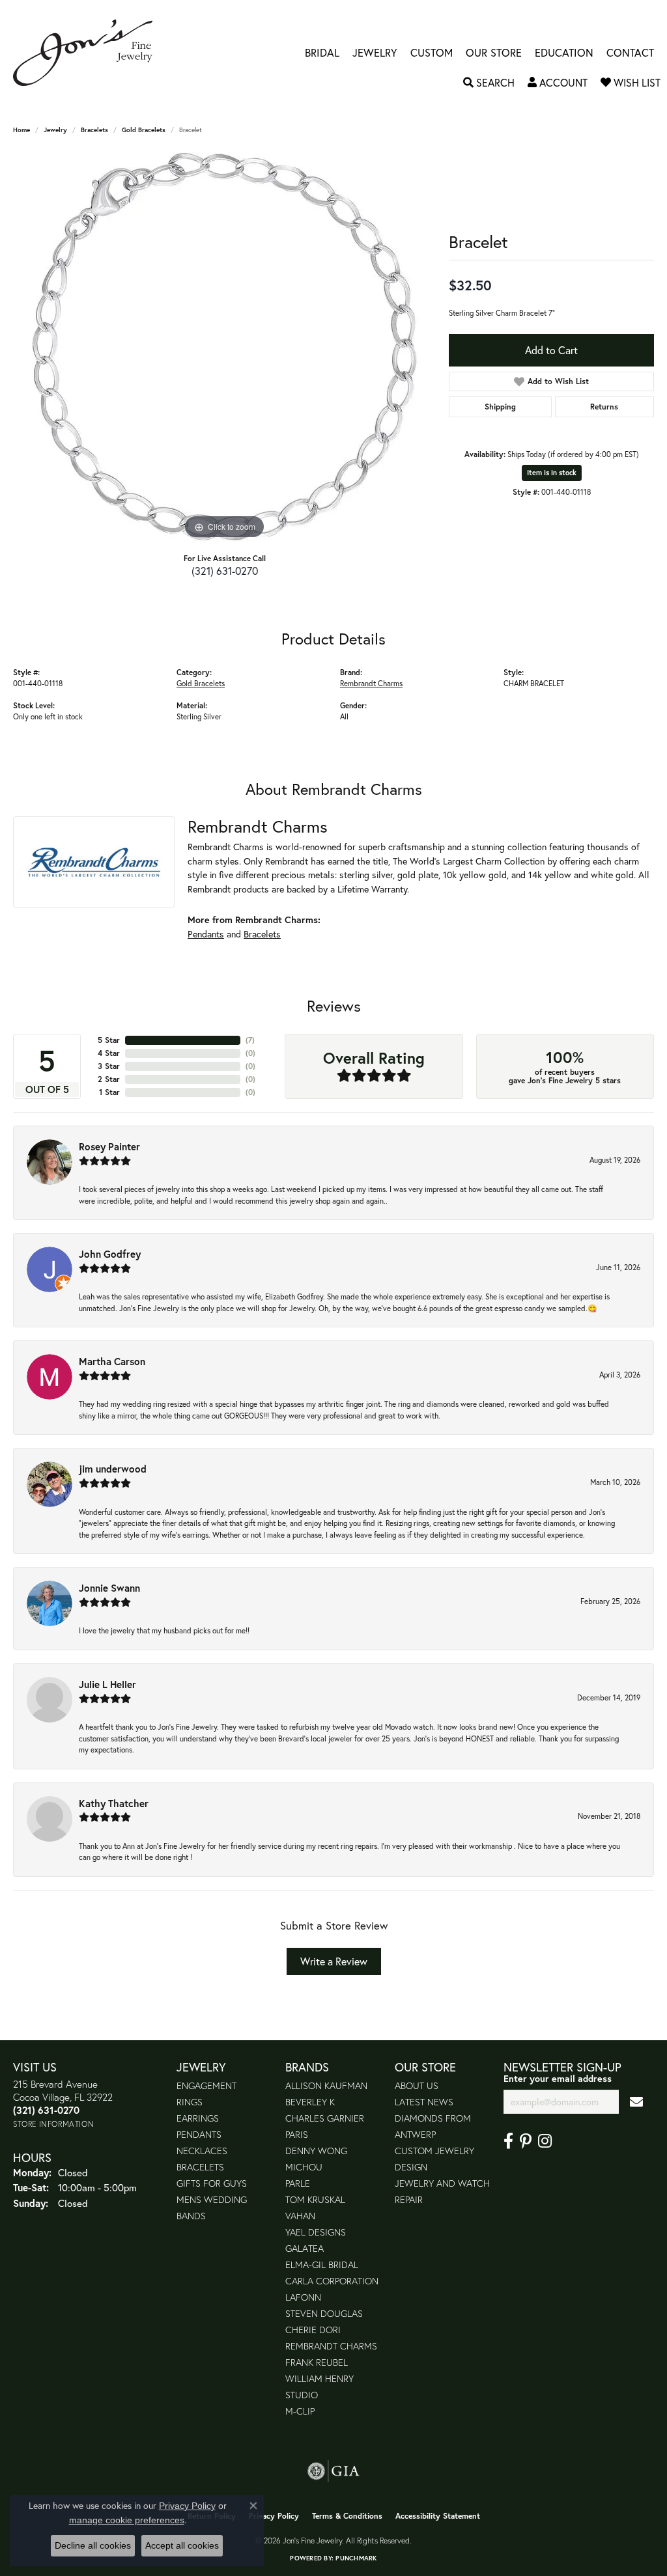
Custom (432, 53)
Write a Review (334, 1961)
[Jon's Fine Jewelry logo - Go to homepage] (89, 53)
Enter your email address (558, 2078)
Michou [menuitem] (304, 2167)
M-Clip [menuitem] (300, 2411)
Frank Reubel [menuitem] (317, 2362)
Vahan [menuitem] (300, 2216)
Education (564, 53)
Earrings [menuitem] (198, 2118)
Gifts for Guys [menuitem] (212, 2183)
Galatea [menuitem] (305, 2248)
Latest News (424, 2102)
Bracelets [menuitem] (200, 2167)
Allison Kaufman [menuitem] (326, 2085)
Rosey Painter (109, 1146)
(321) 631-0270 (225, 571)
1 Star (109, 1092)
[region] (225, 347)
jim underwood (113, 1469)
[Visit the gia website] (333, 2471)
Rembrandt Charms (371, 683)
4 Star (109, 1053)
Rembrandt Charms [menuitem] (331, 2346)
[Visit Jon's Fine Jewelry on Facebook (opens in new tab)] (508, 2141)
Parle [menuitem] (298, 2183)
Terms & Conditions (347, 2516)
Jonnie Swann (109, 1588)
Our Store (494, 53)
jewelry (55, 130)
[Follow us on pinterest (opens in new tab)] (526, 2141)
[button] (489, 83)
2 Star (109, 1079)
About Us (417, 2085)
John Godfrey (110, 1254)
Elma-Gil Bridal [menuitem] (322, 2264)
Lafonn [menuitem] (303, 2297)
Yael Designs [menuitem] (316, 2232)
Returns (604, 407)
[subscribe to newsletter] (636, 2102)
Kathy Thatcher (114, 1803)
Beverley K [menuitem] (310, 2102)
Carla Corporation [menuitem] (332, 2281)
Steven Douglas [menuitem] (324, 2313)
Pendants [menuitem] (199, 2134)
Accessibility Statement (438, 2516)
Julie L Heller (107, 1684)
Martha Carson (112, 1361)
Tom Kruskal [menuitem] (315, 2199)
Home (21, 130)
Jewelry (375, 53)
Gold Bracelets (144, 130)
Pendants (206, 934)
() (250, 1040)
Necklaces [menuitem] (202, 2151)
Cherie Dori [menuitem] (313, 2330)
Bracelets (94, 130)
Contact (630, 53)
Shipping (500, 407)
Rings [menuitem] (190, 2102)
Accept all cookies (182, 2545)
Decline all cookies (93, 2545)
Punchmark (356, 2558)
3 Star (109, 1066)
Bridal (322, 53)
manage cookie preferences (127, 2520)
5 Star (109, 1040)
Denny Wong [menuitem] (316, 2151)
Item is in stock (552, 473)
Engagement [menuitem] (206, 2085)
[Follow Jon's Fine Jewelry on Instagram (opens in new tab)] (545, 2141)
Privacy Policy (274, 2516)
